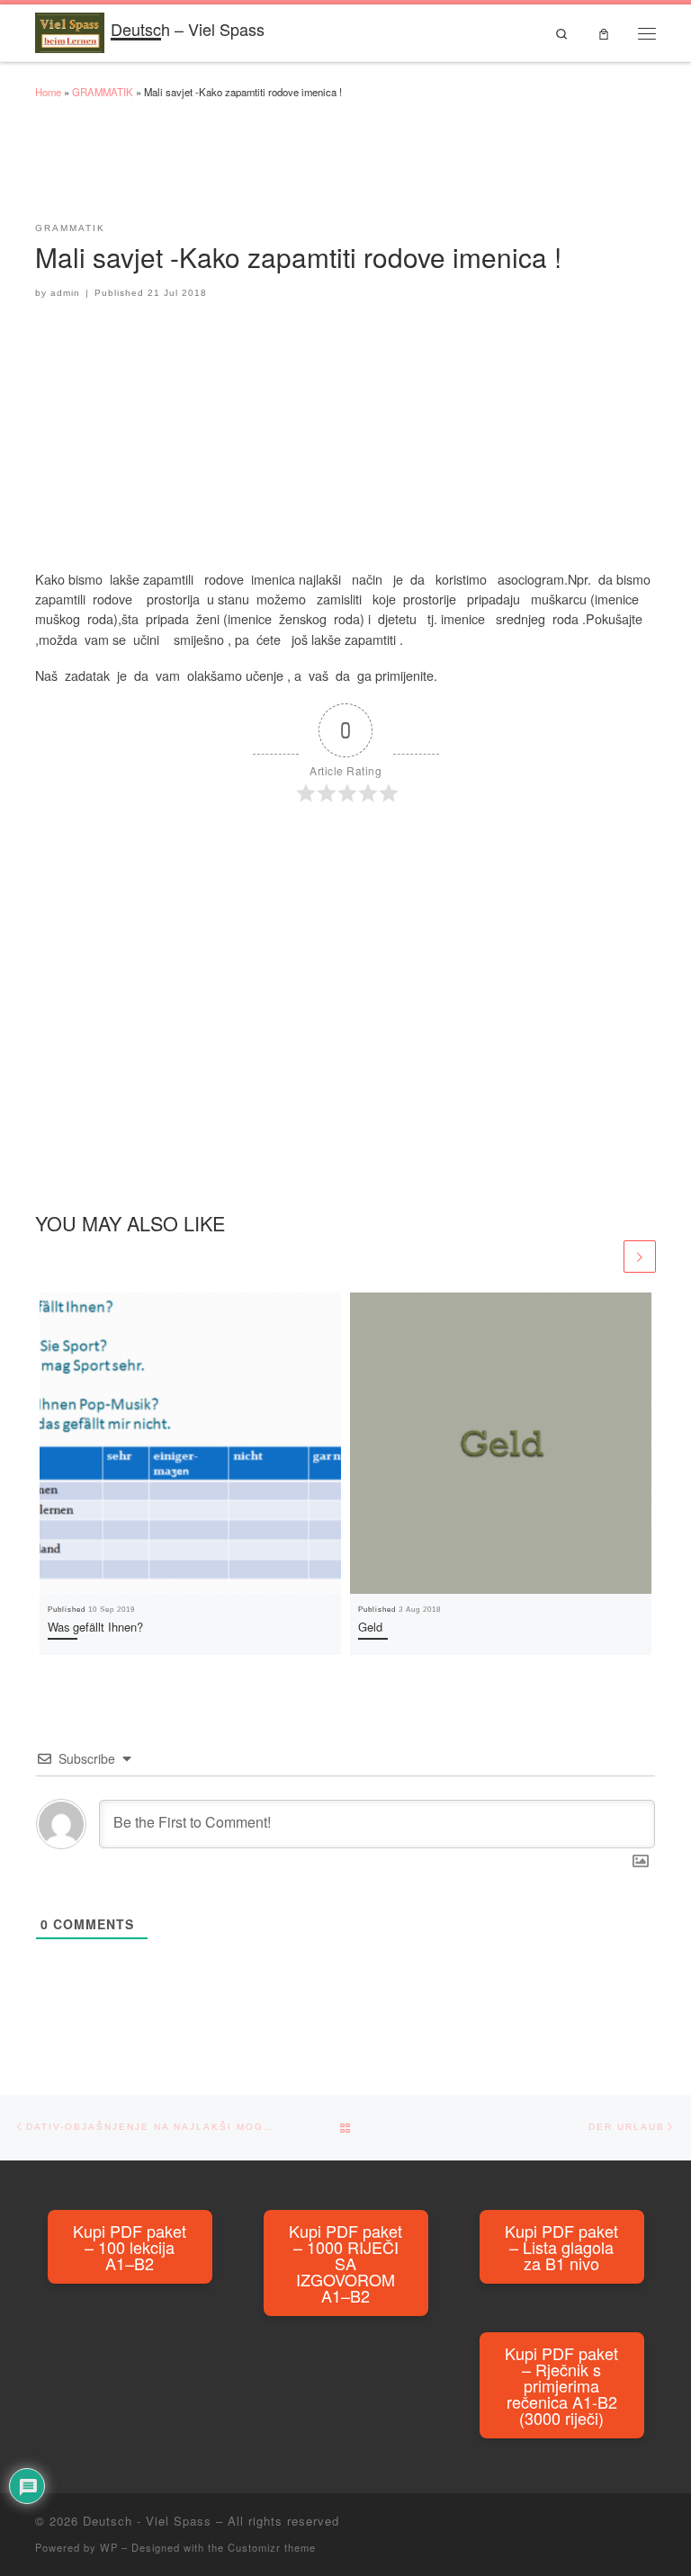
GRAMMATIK (103, 92)
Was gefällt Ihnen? (95, 1627)
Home (48, 92)
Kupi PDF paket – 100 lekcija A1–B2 (130, 2247)
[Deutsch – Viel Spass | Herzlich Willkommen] (70, 30)
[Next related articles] (640, 1257)
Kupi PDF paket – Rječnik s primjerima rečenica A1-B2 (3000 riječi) (561, 2385)
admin (65, 293)
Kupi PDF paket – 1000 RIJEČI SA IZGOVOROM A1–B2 (345, 2263)
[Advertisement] (363, 169)
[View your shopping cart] (603, 33)
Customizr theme (272, 2547)
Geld (370, 1627)
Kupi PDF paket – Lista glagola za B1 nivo (561, 2247)
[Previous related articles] (605, 1257)
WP (109, 2547)
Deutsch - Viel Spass (147, 2521)
